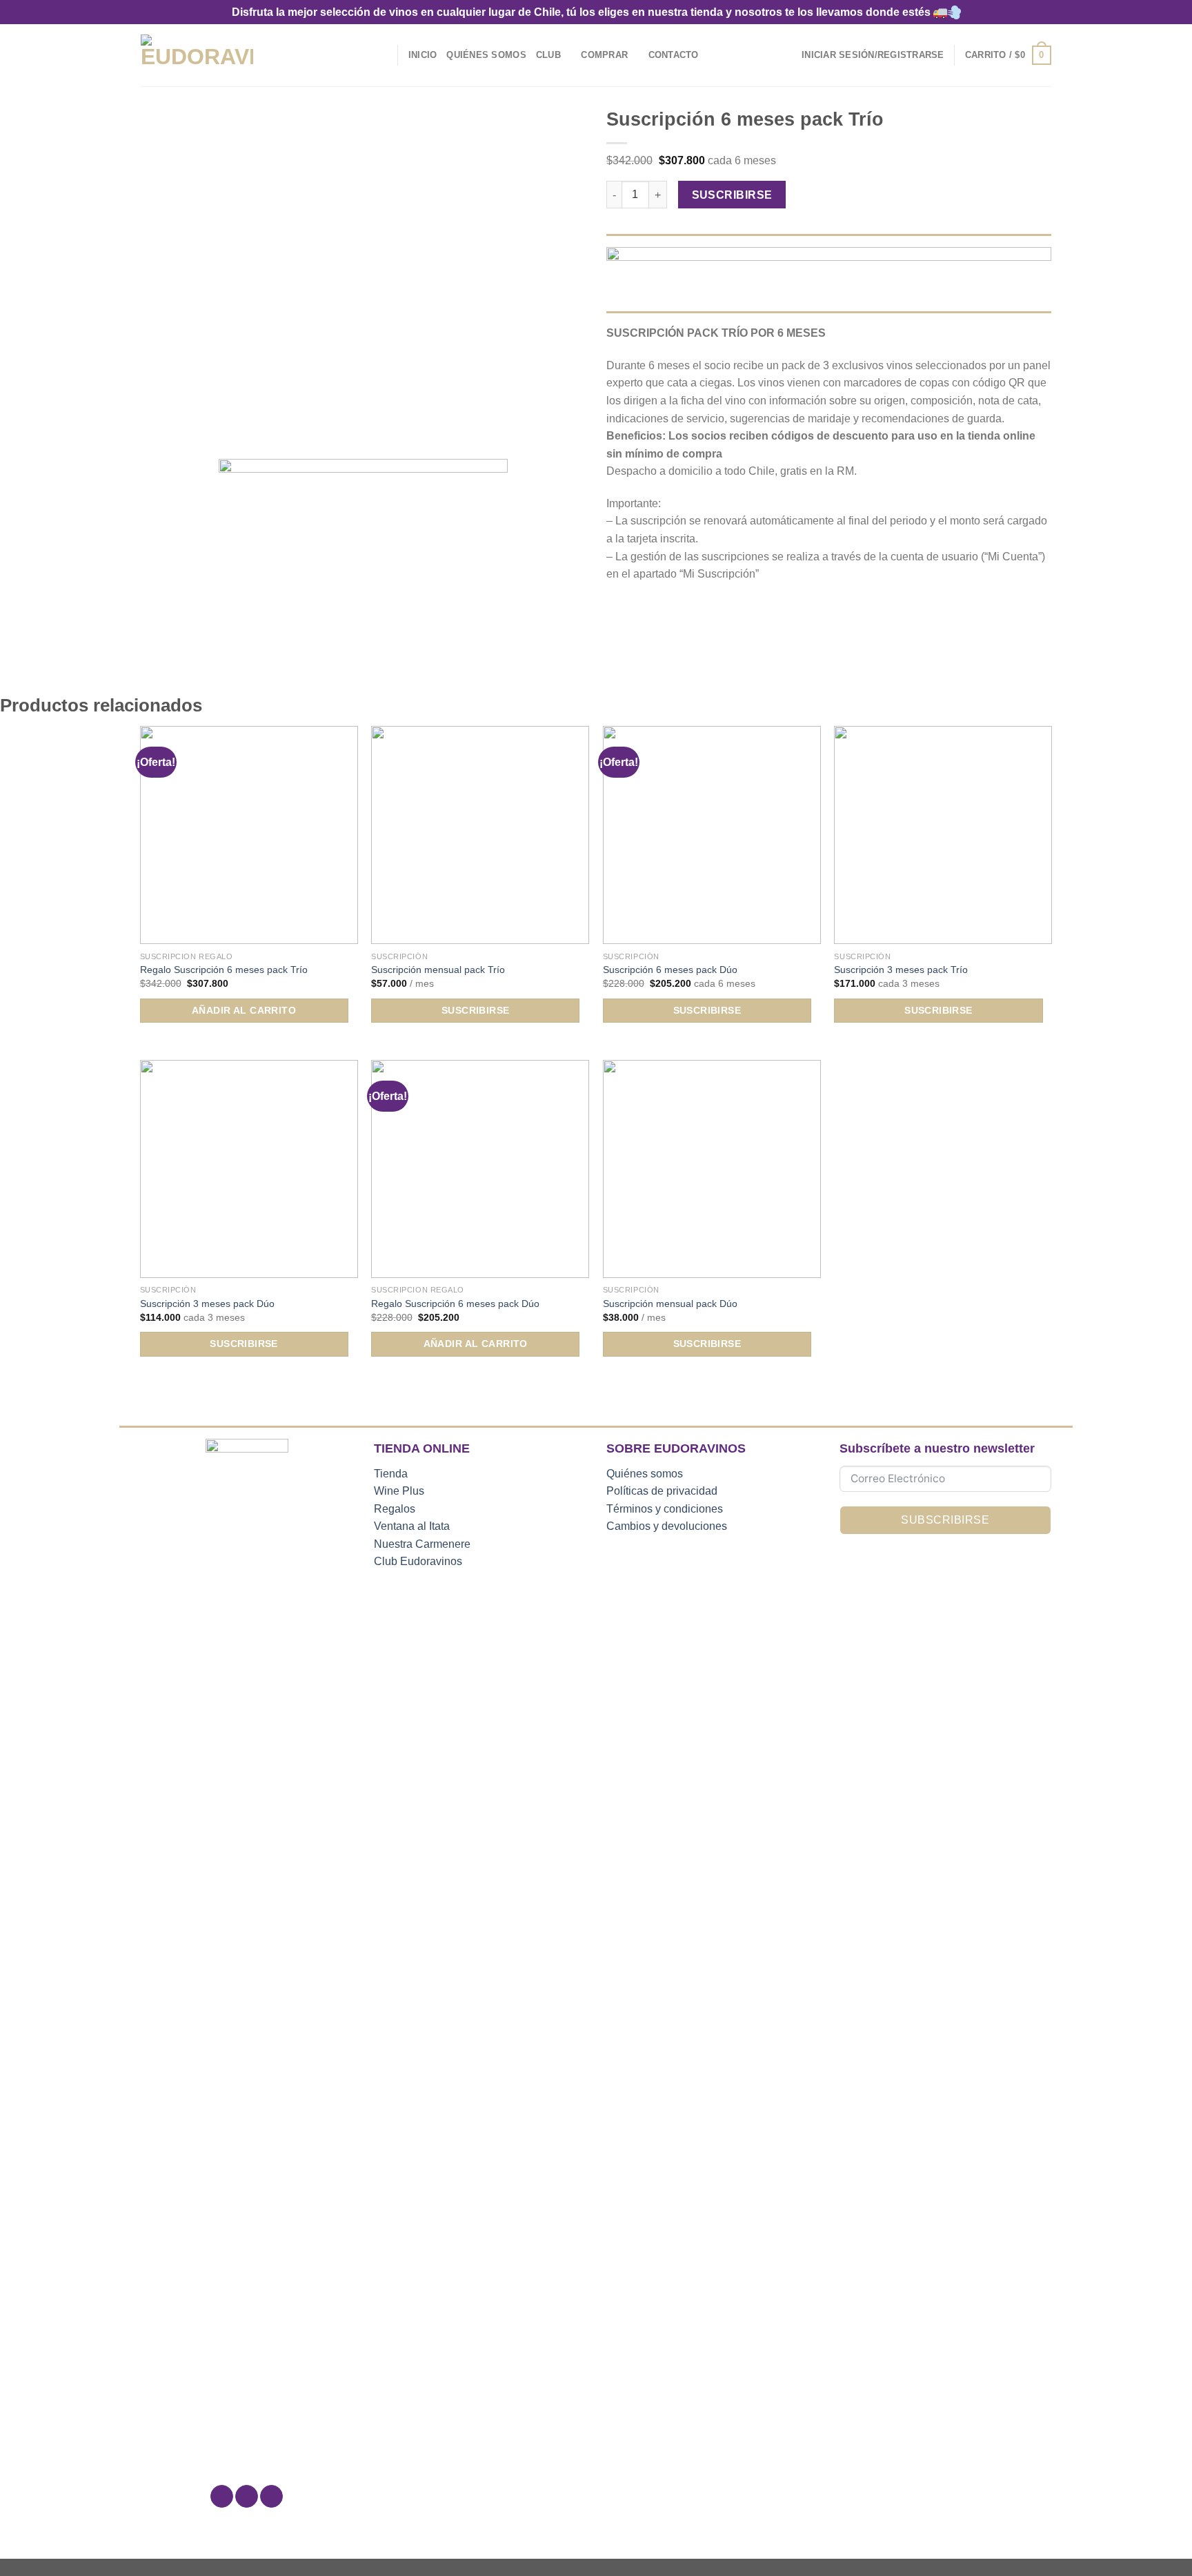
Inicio (423, 55)
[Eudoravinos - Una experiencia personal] (197, 56)
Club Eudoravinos (418, 1561)
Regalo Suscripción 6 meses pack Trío (224, 970)
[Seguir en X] (271, 2497)
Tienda (391, 1474)
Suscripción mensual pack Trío (438, 970)
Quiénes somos (645, 1474)
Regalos (395, 1509)
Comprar (604, 55)
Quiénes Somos (486, 55)
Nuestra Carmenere (422, 1544)
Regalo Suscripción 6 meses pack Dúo (455, 1304)
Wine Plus (399, 1491)
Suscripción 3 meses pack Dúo (207, 1304)
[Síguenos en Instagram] (247, 2497)
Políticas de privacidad (662, 1491)
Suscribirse (732, 195)
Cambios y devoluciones (667, 1526)
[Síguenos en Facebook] (222, 2497)
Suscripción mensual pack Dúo (670, 1304)
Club (548, 55)
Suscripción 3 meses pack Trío (901, 970)
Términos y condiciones (665, 1509)
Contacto (674, 55)
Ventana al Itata (412, 1526)
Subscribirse (945, 1520)
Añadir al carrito (244, 1010)
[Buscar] (383, 55)
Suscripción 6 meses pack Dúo (670, 970)
